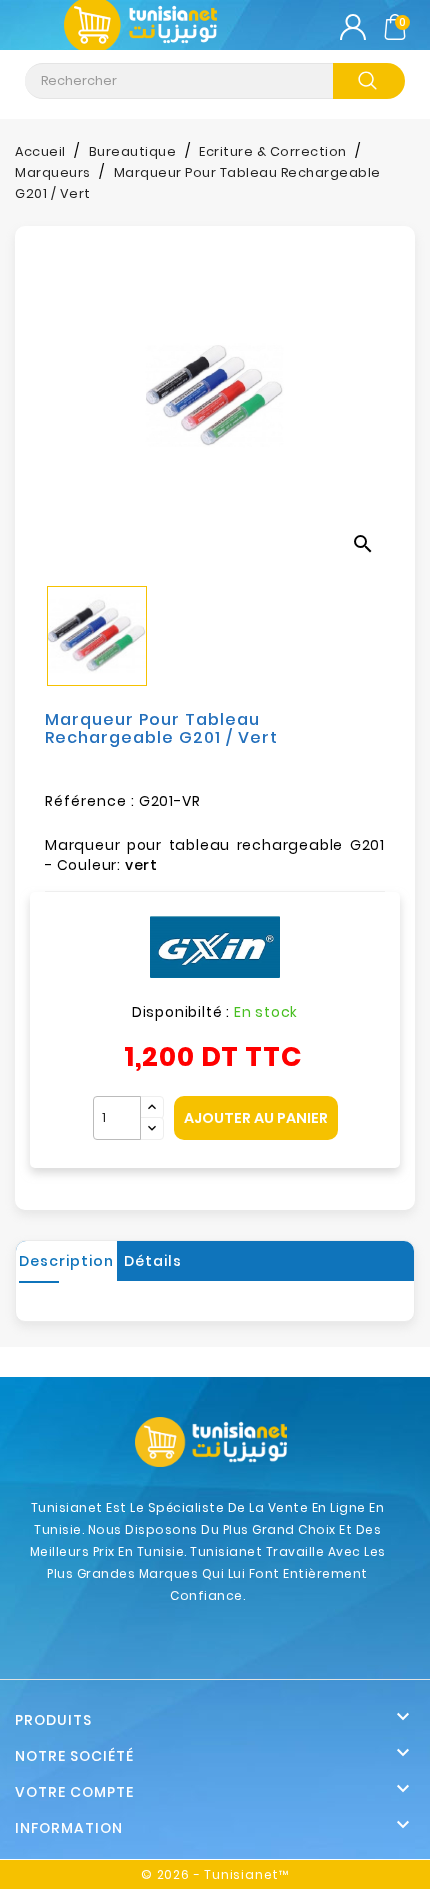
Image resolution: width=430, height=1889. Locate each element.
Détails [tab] (153, 1261)
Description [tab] (66, 1261)
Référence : (90, 801)
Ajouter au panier (256, 1118)
